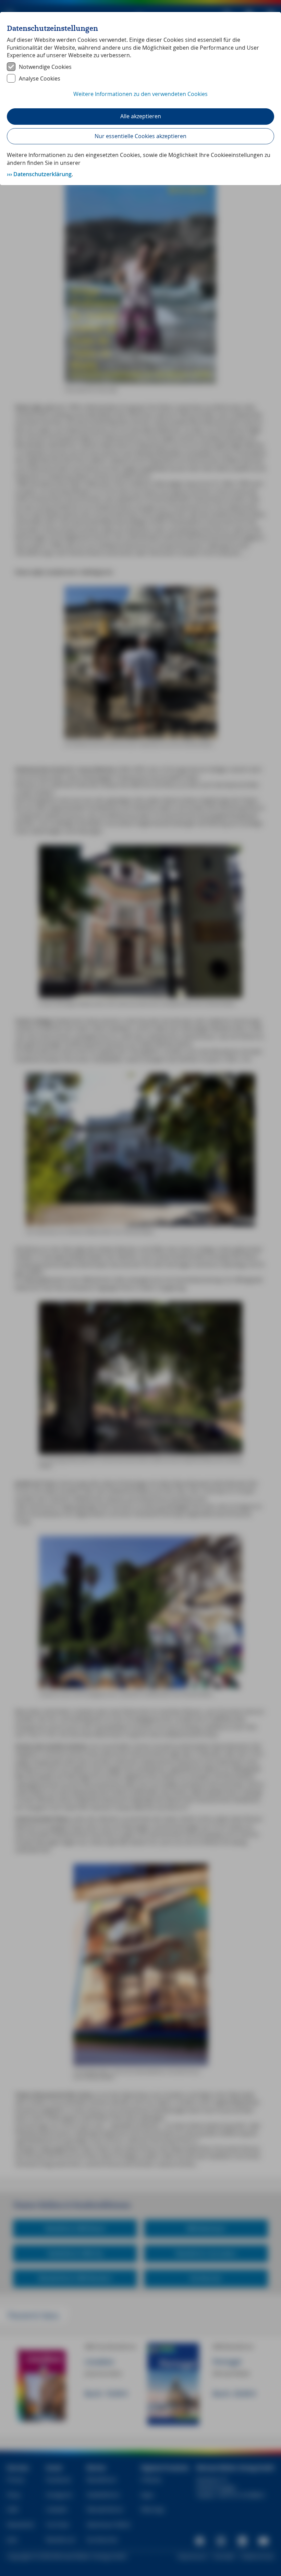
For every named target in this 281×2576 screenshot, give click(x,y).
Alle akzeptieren (141, 116)
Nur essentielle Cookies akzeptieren (140, 136)
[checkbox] (140, 67)
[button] (140, 98)
